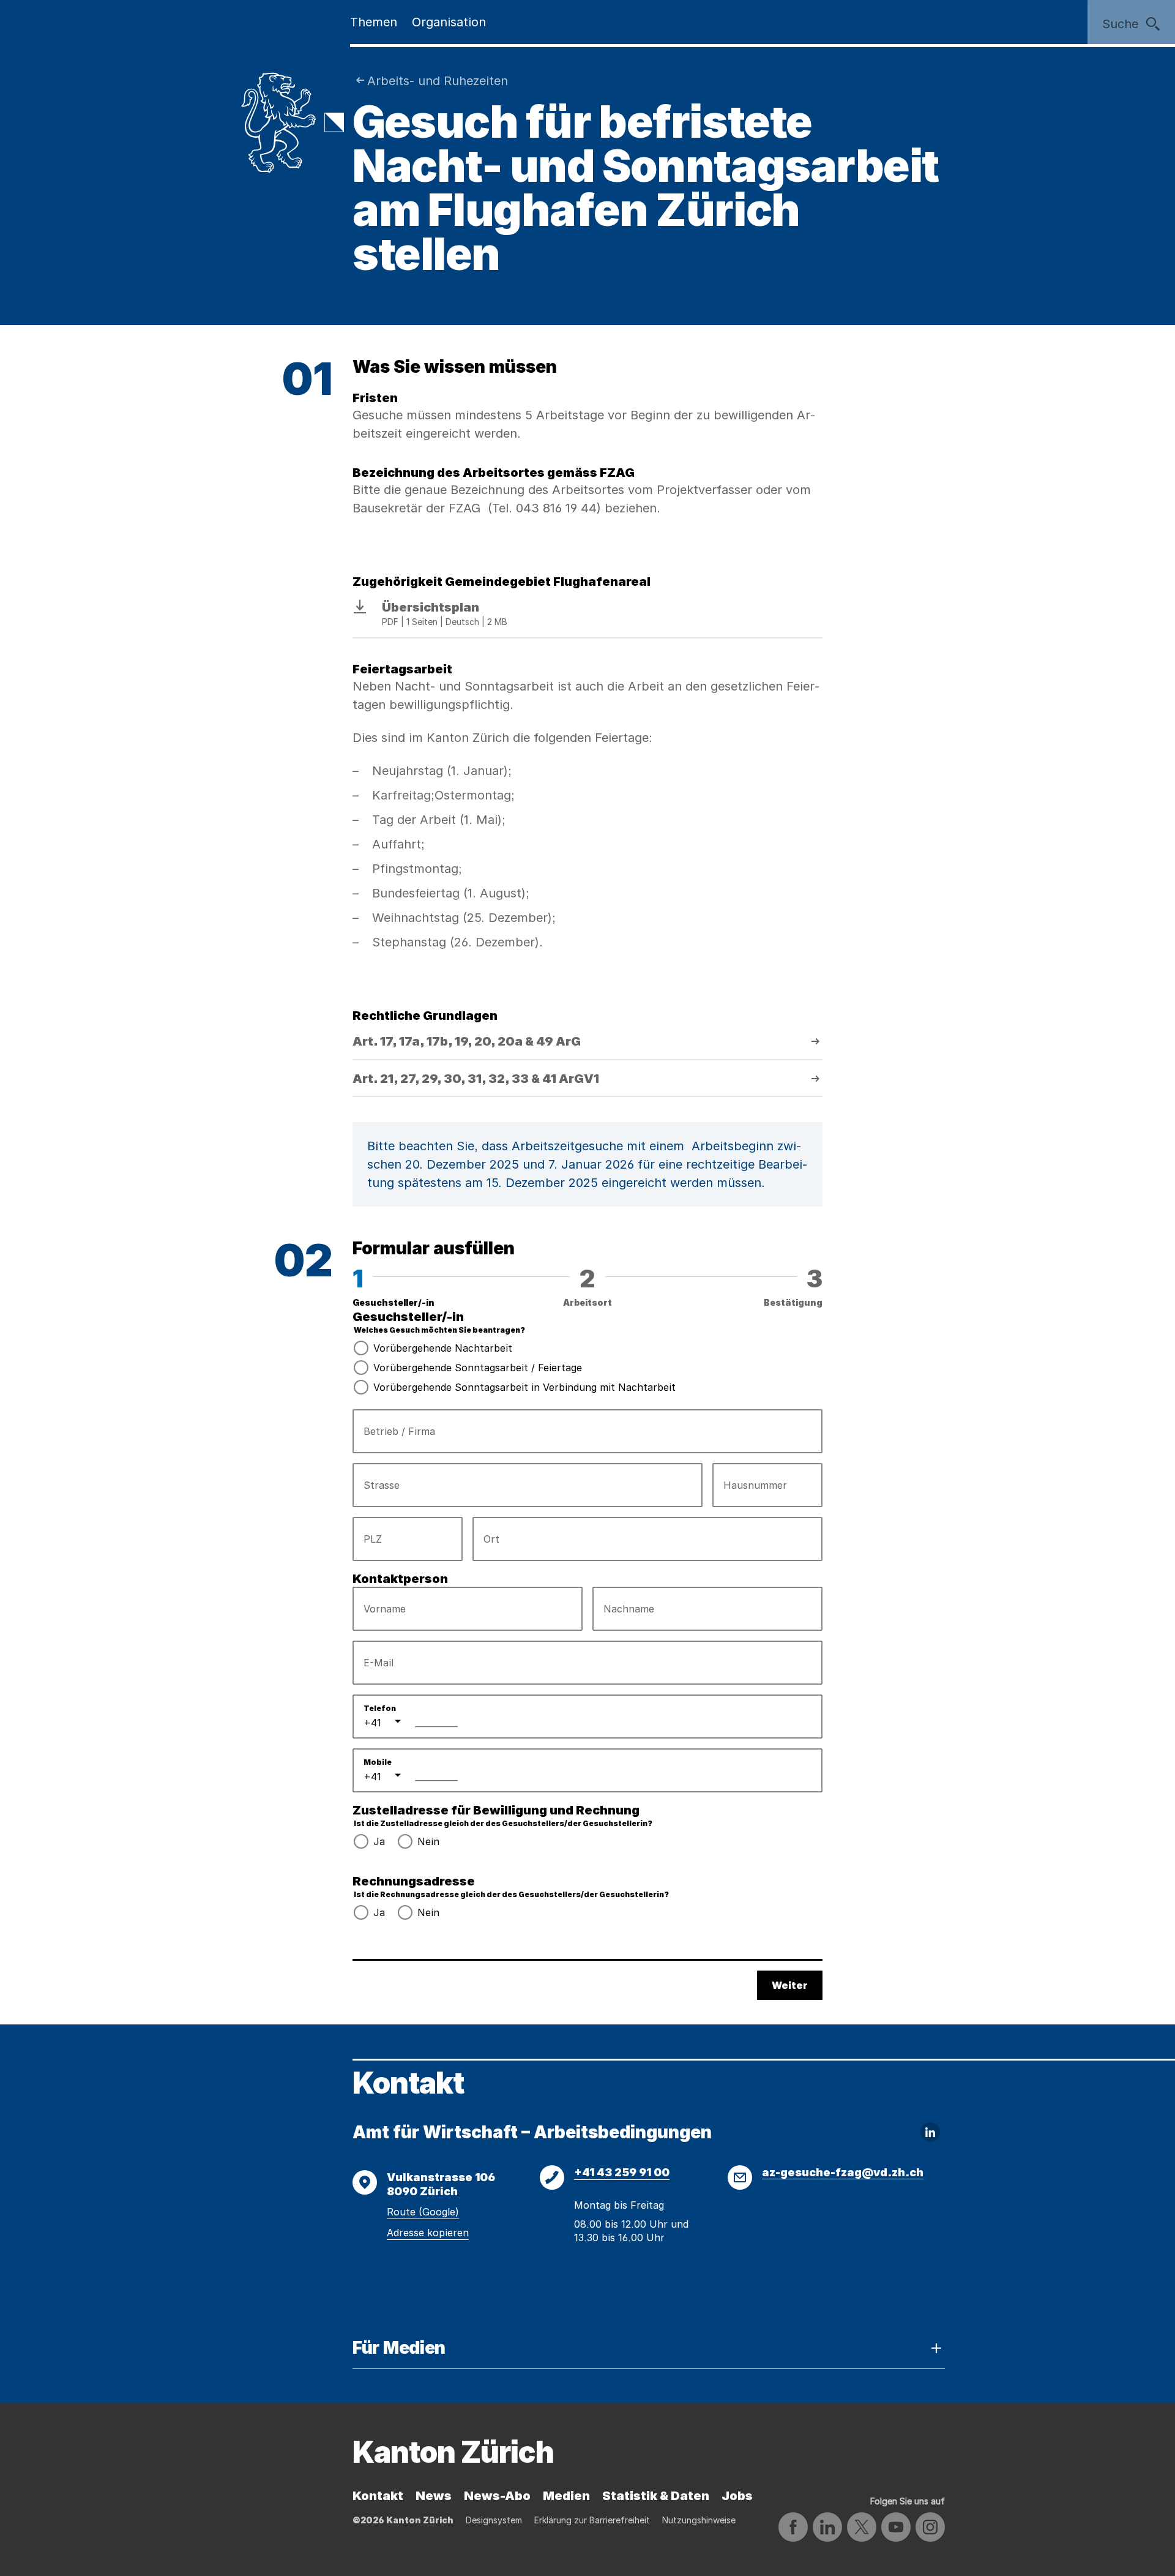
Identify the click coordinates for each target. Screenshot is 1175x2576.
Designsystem (494, 2520)
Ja (379, 1841)
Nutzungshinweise (699, 2520)
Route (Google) (423, 2212)
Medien (566, 2496)
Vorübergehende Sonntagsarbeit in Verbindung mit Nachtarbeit (524, 1387)
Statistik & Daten (656, 2496)
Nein (428, 1841)
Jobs (737, 2496)
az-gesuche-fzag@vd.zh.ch (843, 2172)
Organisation (449, 22)
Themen (374, 22)
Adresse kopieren (428, 2233)
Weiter (790, 1985)
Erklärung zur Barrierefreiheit (592, 2520)
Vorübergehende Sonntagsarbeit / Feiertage (478, 1368)
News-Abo (497, 2496)
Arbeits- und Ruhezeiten (438, 81)
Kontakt (378, 2496)
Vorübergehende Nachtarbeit (443, 1348)
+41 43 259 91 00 (622, 2172)
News (434, 2496)
